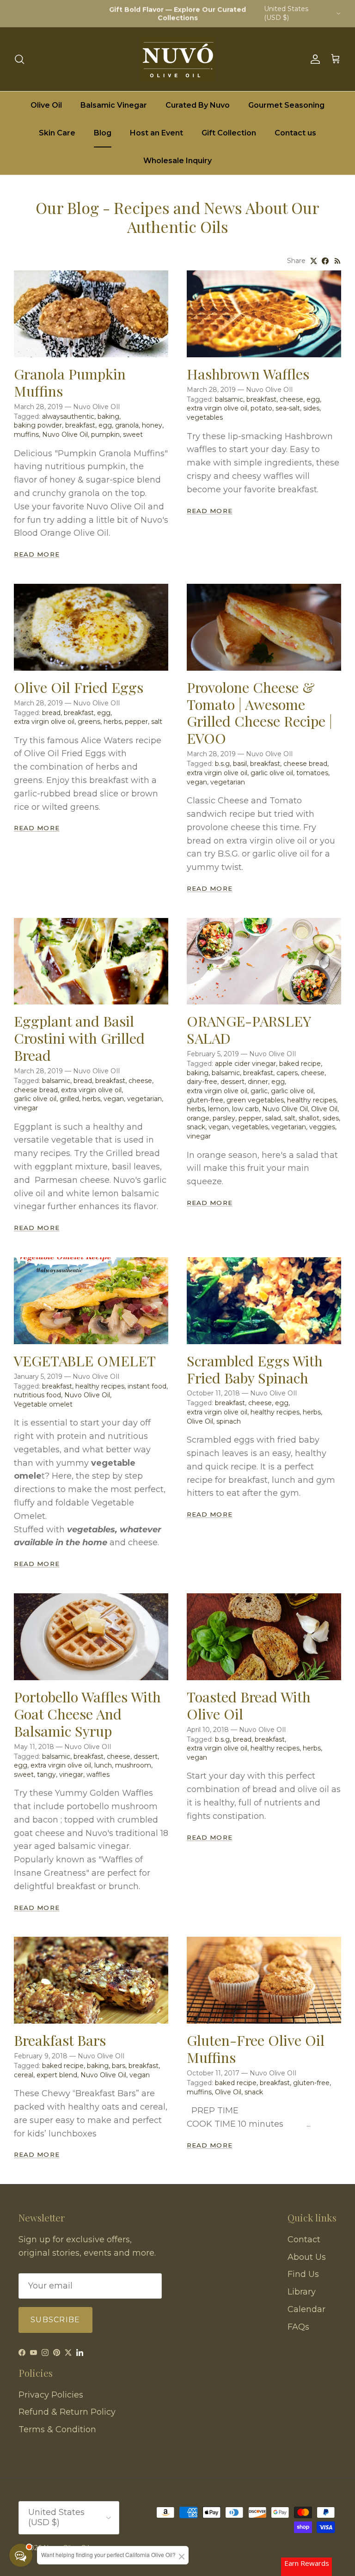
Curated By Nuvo (198, 105)
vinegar (26, 1108)
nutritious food (37, 1395)
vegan (197, 782)
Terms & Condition (57, 2429)
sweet (133, 434)
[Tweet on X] (314, 261)
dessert (233, 1082)
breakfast (80, 425)
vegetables (205, 417)
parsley (224, 1118)
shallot (309, 1118)
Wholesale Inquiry (177, 161)
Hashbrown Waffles (248, 374)
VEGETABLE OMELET (85, 1361)
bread (51, 713)
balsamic (229, 399)
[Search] (19, 59)
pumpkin (105, 434)
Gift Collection (229, 133)
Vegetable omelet (43, 1404)
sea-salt (288, 408)
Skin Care (57, 133)
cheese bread (305, 764)
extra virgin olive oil (217, 408)
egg (105, 425)
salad (273, 1118)
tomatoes (312, 773)
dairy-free (202, 1082)
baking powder (38, 425)
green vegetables (255, 1100)
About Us (307, 2257)
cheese (291, 399)
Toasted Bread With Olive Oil (249, 1705)
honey (152, 425)
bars (119, 2066)
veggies (322, 1127)
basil (240, 764)
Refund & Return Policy (67, 2412)
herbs (113, 722)
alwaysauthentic (68, 416)
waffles (98, 1774)
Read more (37, 554)
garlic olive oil (272, 773)
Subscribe (55, 2320)
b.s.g (222, 764)
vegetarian (228, 782)
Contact (304, 2239)
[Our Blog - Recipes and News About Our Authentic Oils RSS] (338, 261)
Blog (103, 133)
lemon (218, 1109)
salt (157, 722)
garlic (259, 1091)
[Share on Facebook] (325, 261)
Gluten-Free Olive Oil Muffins (256, 2049)
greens (89, 722)
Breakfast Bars (60, 2040)
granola (127, 425)
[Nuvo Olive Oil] (178, 59)
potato (261, 408)
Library (302, 2292)
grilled (69, 1099)
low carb (245, 1109)
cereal (24, 2075)
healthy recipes (312, 1100)
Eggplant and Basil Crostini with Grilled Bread (79, 1038)
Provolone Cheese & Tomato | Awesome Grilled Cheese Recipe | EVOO (260, 713)
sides (311, 408)
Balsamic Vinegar (114, 105)
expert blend (57, 2075)
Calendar (306, 2309)
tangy (46, 1774)
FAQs (298, 2327)
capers (287, 1073)
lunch (103, 1765)
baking (108, 416)
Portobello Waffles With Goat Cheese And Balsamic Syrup (87, 1714)
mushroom (133, 1765)
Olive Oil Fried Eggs (79, 687)
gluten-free (205, 1100)
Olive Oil (46, 105)
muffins (26, 434)
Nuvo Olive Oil (65, 434)
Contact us (295, 133)
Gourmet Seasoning (286, 105)
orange (198, 1118)
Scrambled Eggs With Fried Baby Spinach (255, 1369)
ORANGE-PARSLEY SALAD (249, 1029)
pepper (136, 722)
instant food (147, 1386)
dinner (258, 1082)
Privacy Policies (51, 2395)
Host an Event (156, 133)
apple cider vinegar (245, 1064)
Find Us (303, 2274)
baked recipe (300, 1064)
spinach (229, 1421)
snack (196, 1127)
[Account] (313, 59)
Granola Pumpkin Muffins (70, 382)
